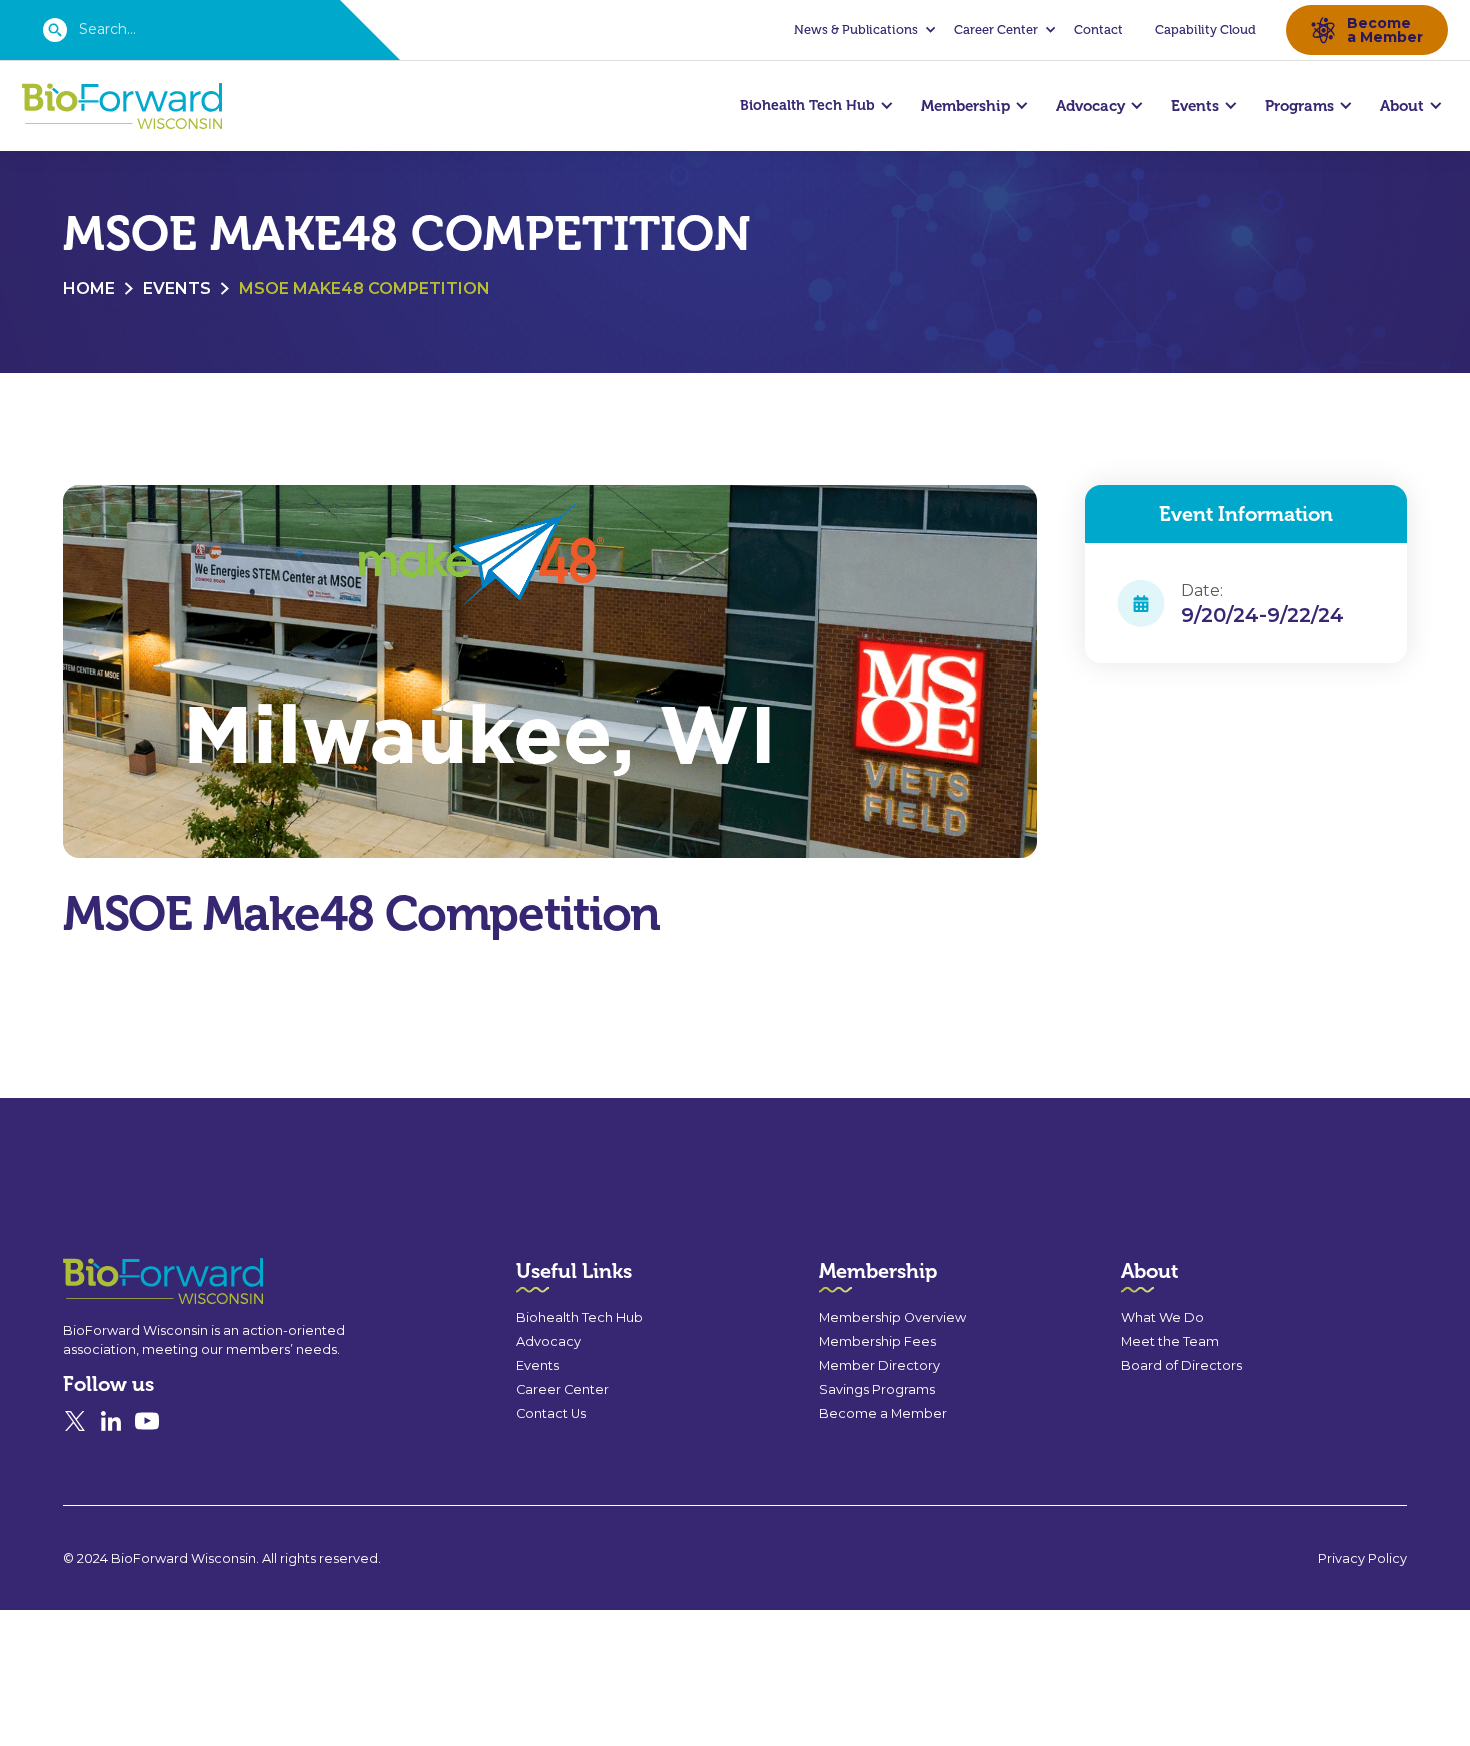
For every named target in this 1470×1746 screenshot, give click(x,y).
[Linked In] (111, 1421)
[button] (862, 30)
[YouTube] (147, 1421)
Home (89, 288)
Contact (1098, 29)
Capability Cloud (1205, 29)
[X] (75, 1421)
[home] (122, 106)
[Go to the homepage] (127, 1281)
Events (177, 288)
